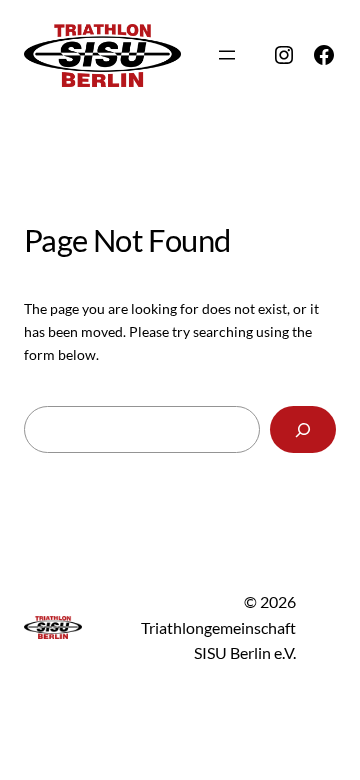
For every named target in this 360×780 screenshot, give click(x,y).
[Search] (303, 429)
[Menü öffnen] (227, 55)
